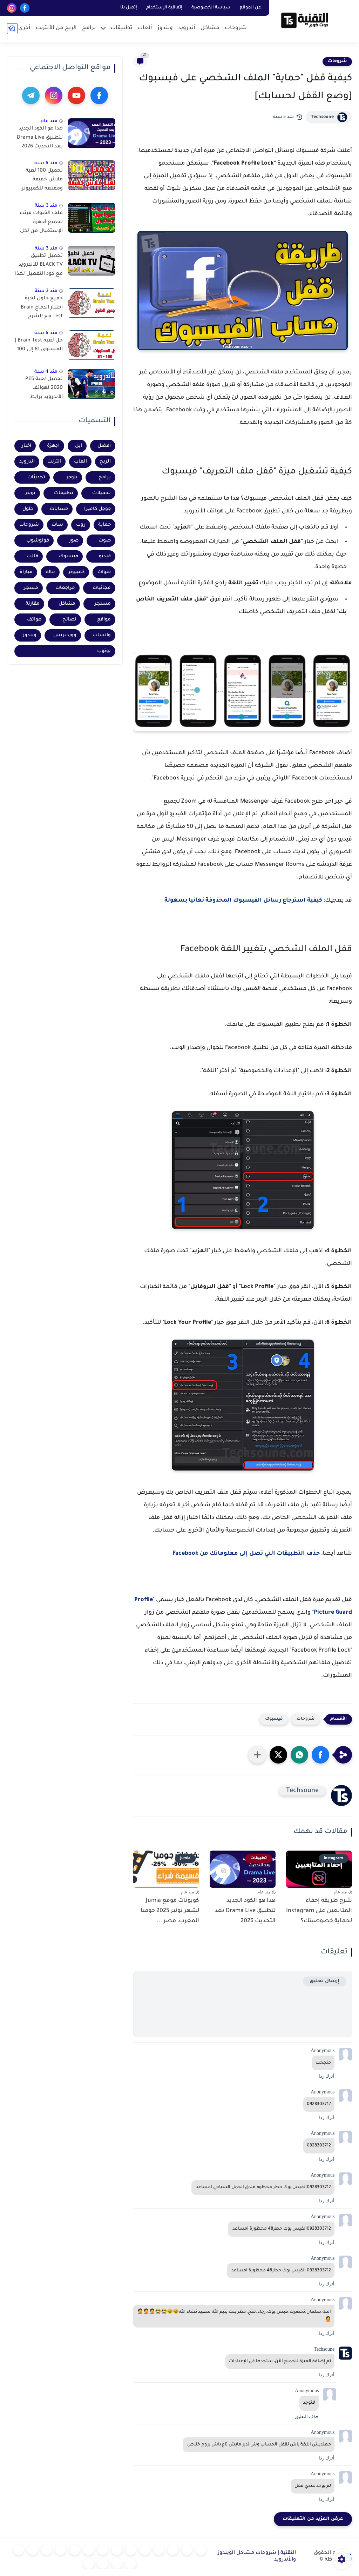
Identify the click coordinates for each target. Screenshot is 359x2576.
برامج (89, 28)
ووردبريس (65, 635)
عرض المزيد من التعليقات (313, 2519)
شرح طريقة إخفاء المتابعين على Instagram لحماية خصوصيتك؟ (319, 1911)
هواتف (34, 620)
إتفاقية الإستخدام (164, 8)
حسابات (59, 509)
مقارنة (33, 604)
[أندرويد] (173, 2550)
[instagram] (12, 8)
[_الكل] (61, 2550)
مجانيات (102, 588)
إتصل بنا (129, 8)
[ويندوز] (159, 2550)
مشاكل (210, 28)
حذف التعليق (307, 2416)
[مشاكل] (187, 2550)
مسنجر (103, 604)
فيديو (105, 556)
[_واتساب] (103, 2550)
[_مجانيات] (89, 2564)
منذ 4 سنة (46, 372)
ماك (50, 572)
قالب (33, 556)
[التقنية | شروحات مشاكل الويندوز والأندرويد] (305, 20)
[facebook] (25, 8)
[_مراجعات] (131, 2564)
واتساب (102, 635)
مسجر (31, 588)
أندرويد (187, 28)
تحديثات (36, 477)
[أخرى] (19, 2550)
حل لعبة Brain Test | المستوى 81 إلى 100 (39, 345)
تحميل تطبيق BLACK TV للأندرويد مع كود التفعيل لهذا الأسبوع (39, 266)
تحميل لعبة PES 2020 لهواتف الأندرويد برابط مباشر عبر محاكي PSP (43, 390)
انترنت (54, 462)
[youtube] (76, 95)
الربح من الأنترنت (56, 28)
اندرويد (27, 462)
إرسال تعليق (324, 1981)
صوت (105, 541)
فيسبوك (274, 1719)
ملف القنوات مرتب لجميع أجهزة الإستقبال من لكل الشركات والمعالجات (41, 224)
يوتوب (104, 651)
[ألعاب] (145, 2550)
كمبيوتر (76, 572)
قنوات (104, 572)
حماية (104, 525)
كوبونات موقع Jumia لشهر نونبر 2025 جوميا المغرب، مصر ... (170, 1911)
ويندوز (165, 28)
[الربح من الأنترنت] (33, 2550)
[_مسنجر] (89, 2550)
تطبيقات (121, 28)
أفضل (104, 446)
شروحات (236, 28)
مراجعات (65, 588)
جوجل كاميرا (97, 509)
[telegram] (31, 95)
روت (81, 525)
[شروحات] (201, 2550)
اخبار (26, 446)
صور (74, 541)
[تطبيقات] (131, 2550)
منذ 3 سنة (46, 206)
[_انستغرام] (75, 2550)
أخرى (24, 28)
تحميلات (101, 493)
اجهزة (53, 446)
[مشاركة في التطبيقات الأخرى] (257, 1755)
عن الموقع (250, 8)
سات (57, 525)
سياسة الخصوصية (211, 8)
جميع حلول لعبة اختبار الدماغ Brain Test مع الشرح (42, 308)
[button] (320, 1755)
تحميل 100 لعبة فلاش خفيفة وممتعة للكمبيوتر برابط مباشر (42, 181)
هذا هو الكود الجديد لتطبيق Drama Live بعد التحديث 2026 (245, 1911)
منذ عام (49, 121)
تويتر (30, 493)
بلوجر (72, 477)
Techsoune (322, 117)
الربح (105, 462)
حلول (28, 509)
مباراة (26, 572)
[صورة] (92, 133)
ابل (79, 446)
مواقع (104, 620)
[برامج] (47, 2550)
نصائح (69, 620)
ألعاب (145, 28)
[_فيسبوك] (117, 2550)
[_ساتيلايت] (103, 2564)
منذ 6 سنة (46, 163)
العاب (80, 462)
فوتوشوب (38, 541)
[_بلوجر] (117, 2564)
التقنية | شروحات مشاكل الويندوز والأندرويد (257, 2557)
